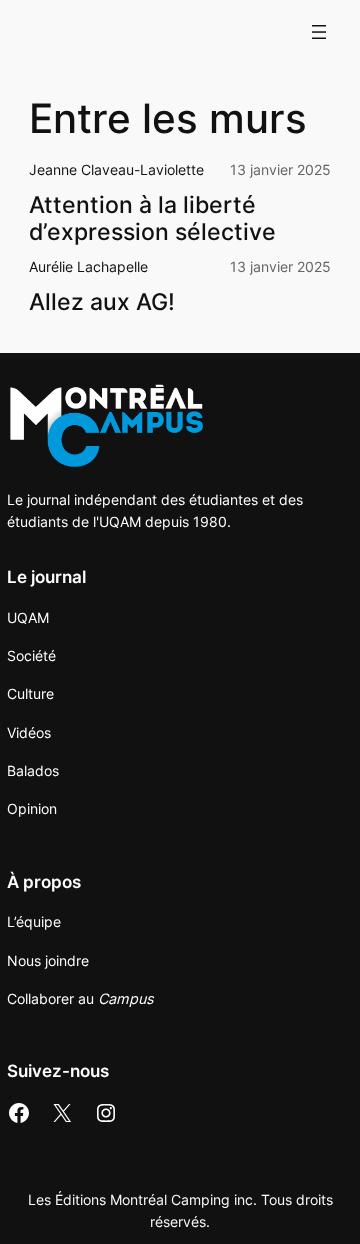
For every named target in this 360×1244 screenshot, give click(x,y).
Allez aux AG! (102, 301)
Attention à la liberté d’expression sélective (155, 218)
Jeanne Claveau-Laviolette (116, 169)
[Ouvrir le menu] (319, 32)
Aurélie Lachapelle (88, 266)
